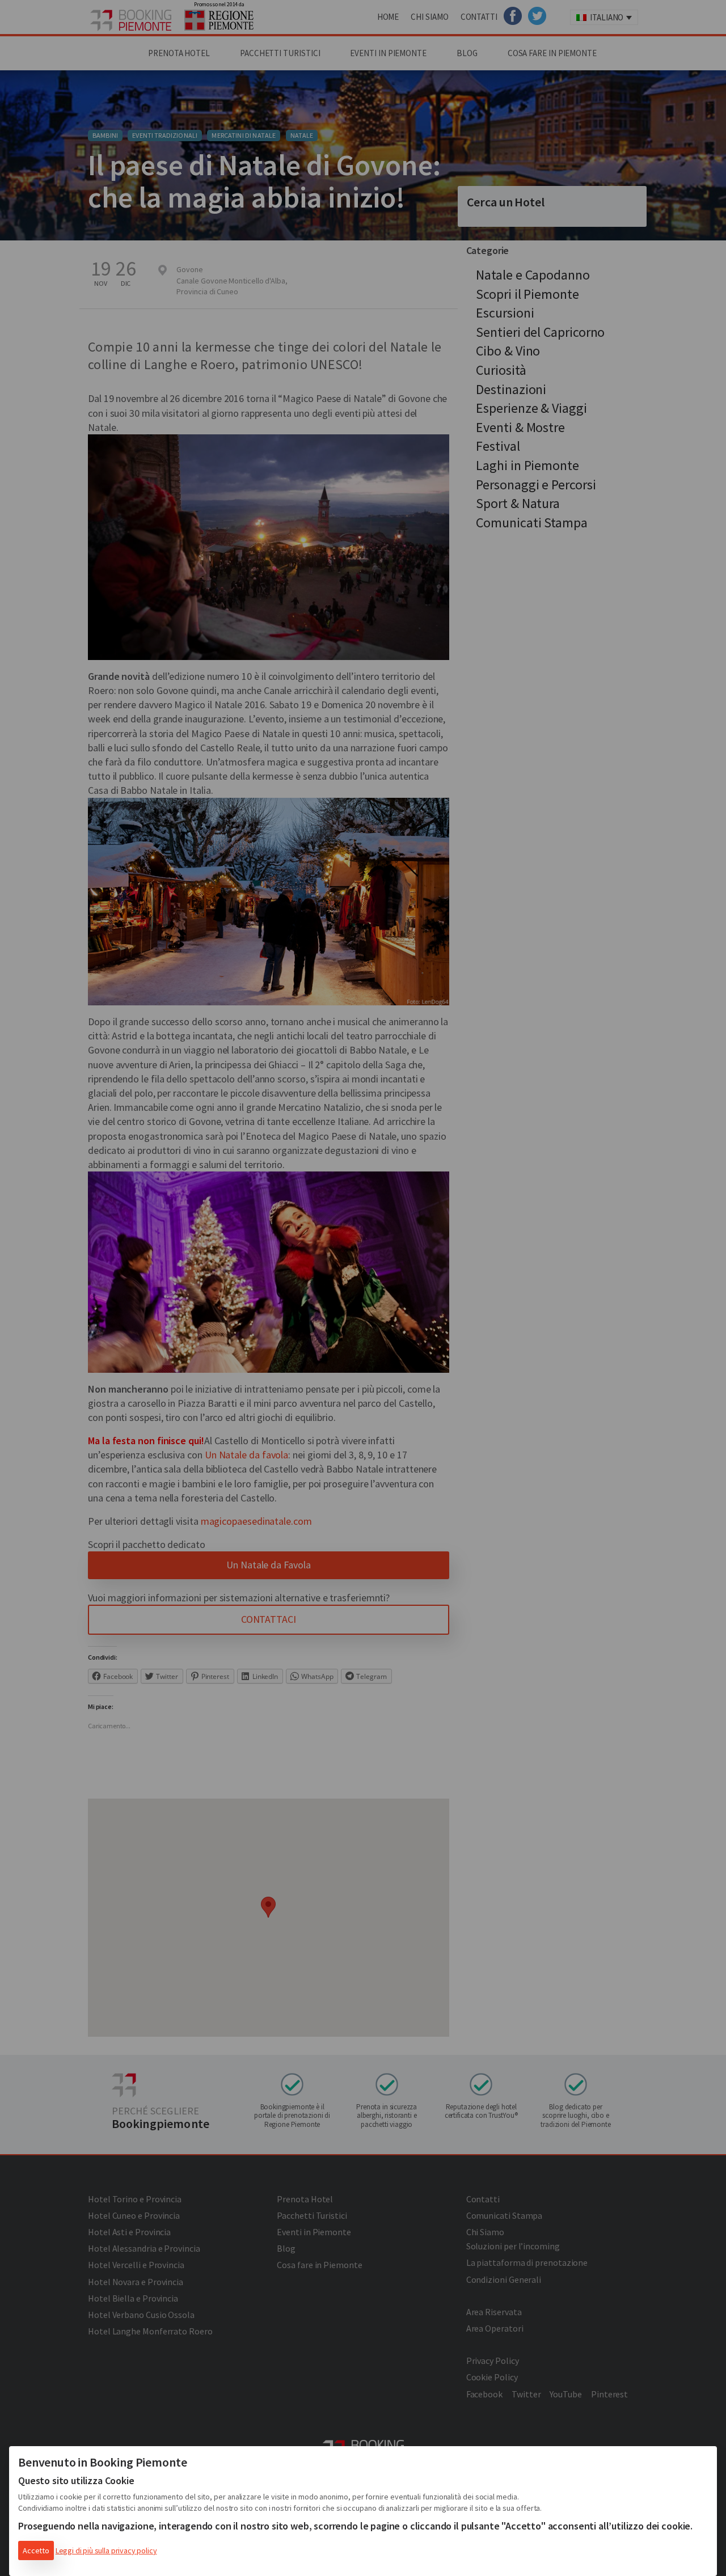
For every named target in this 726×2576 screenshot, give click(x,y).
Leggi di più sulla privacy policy (106, 2550)
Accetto (36, 2550)
